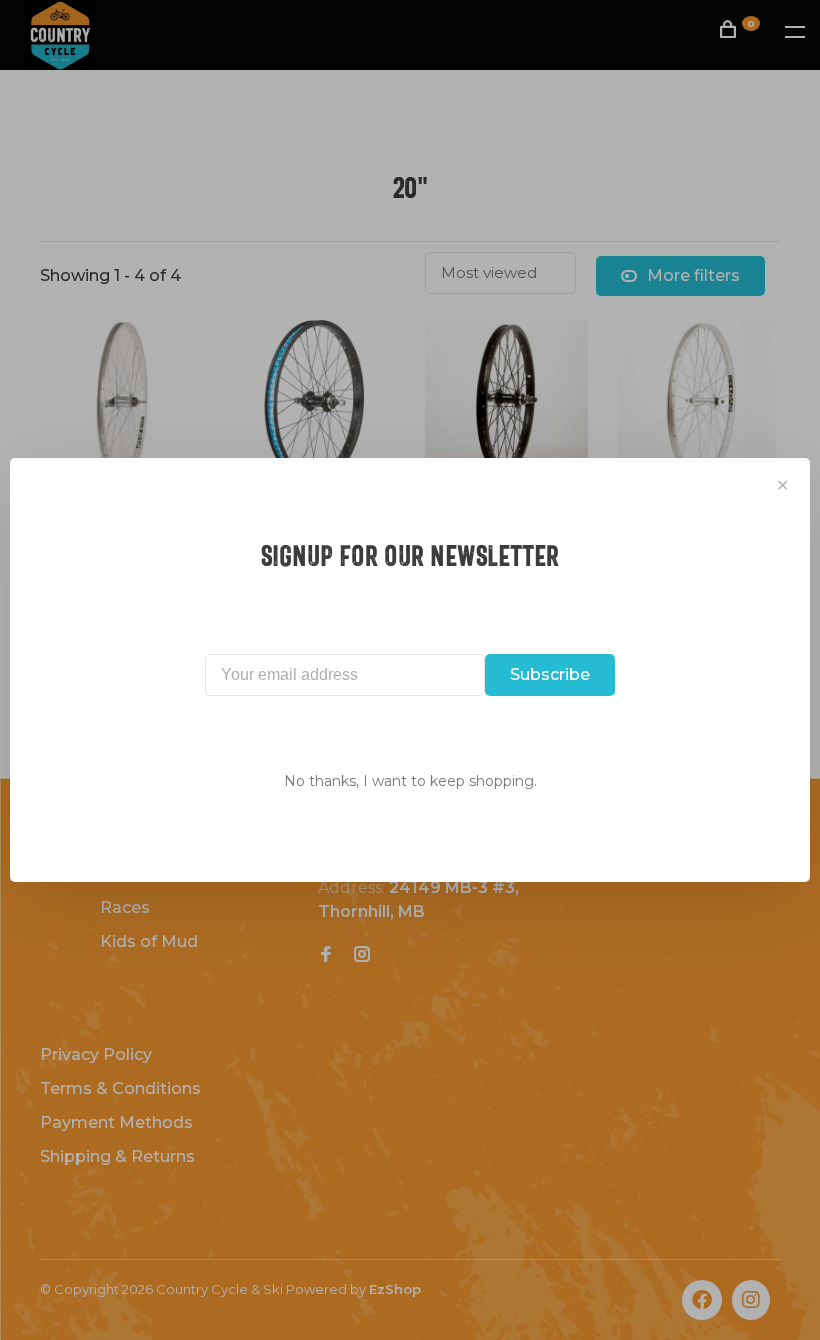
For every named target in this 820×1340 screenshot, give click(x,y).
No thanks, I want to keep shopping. (410, 781)
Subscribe (550, 674)
